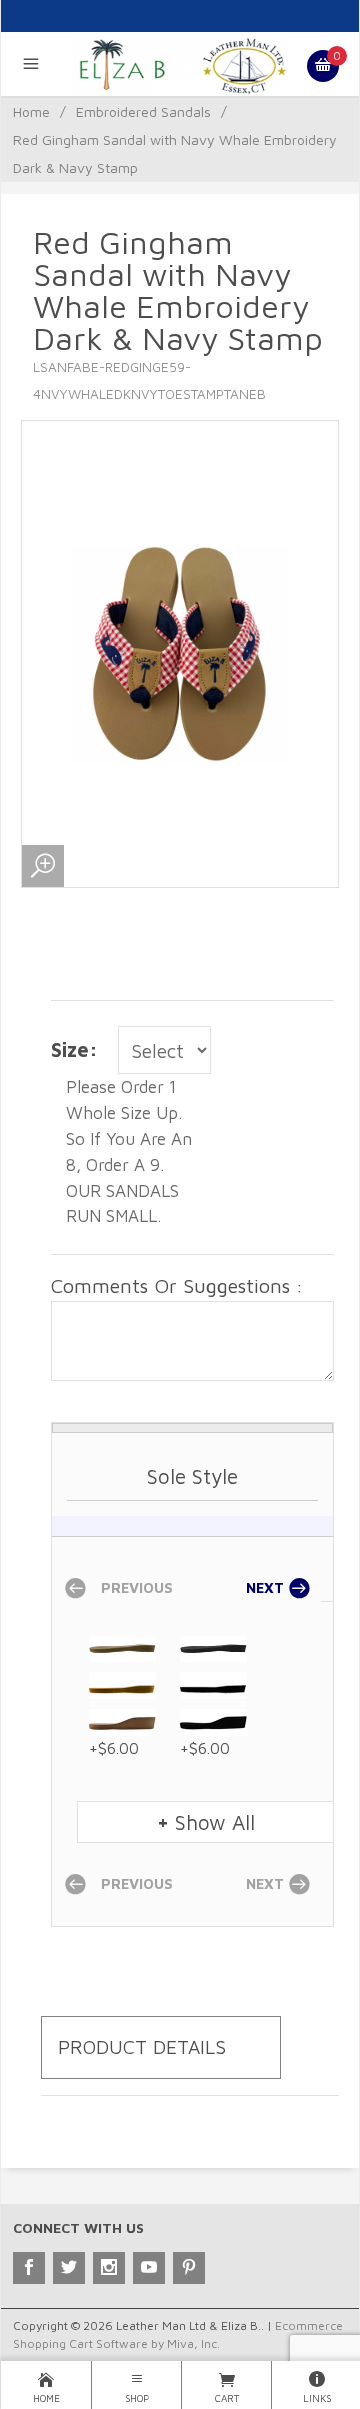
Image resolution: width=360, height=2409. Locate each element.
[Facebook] (29, 2268)
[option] (192, 1679)
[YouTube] (149, 2268)
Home (31, 111)
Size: (74, 1049)
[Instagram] (109, 2268)
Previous (135, 1588)
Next (267, 1588)
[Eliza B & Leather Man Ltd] (180, 64)
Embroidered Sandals (143, 111)
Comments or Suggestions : (177, 1285)
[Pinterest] (189, 2268)
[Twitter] (69, 2268)
